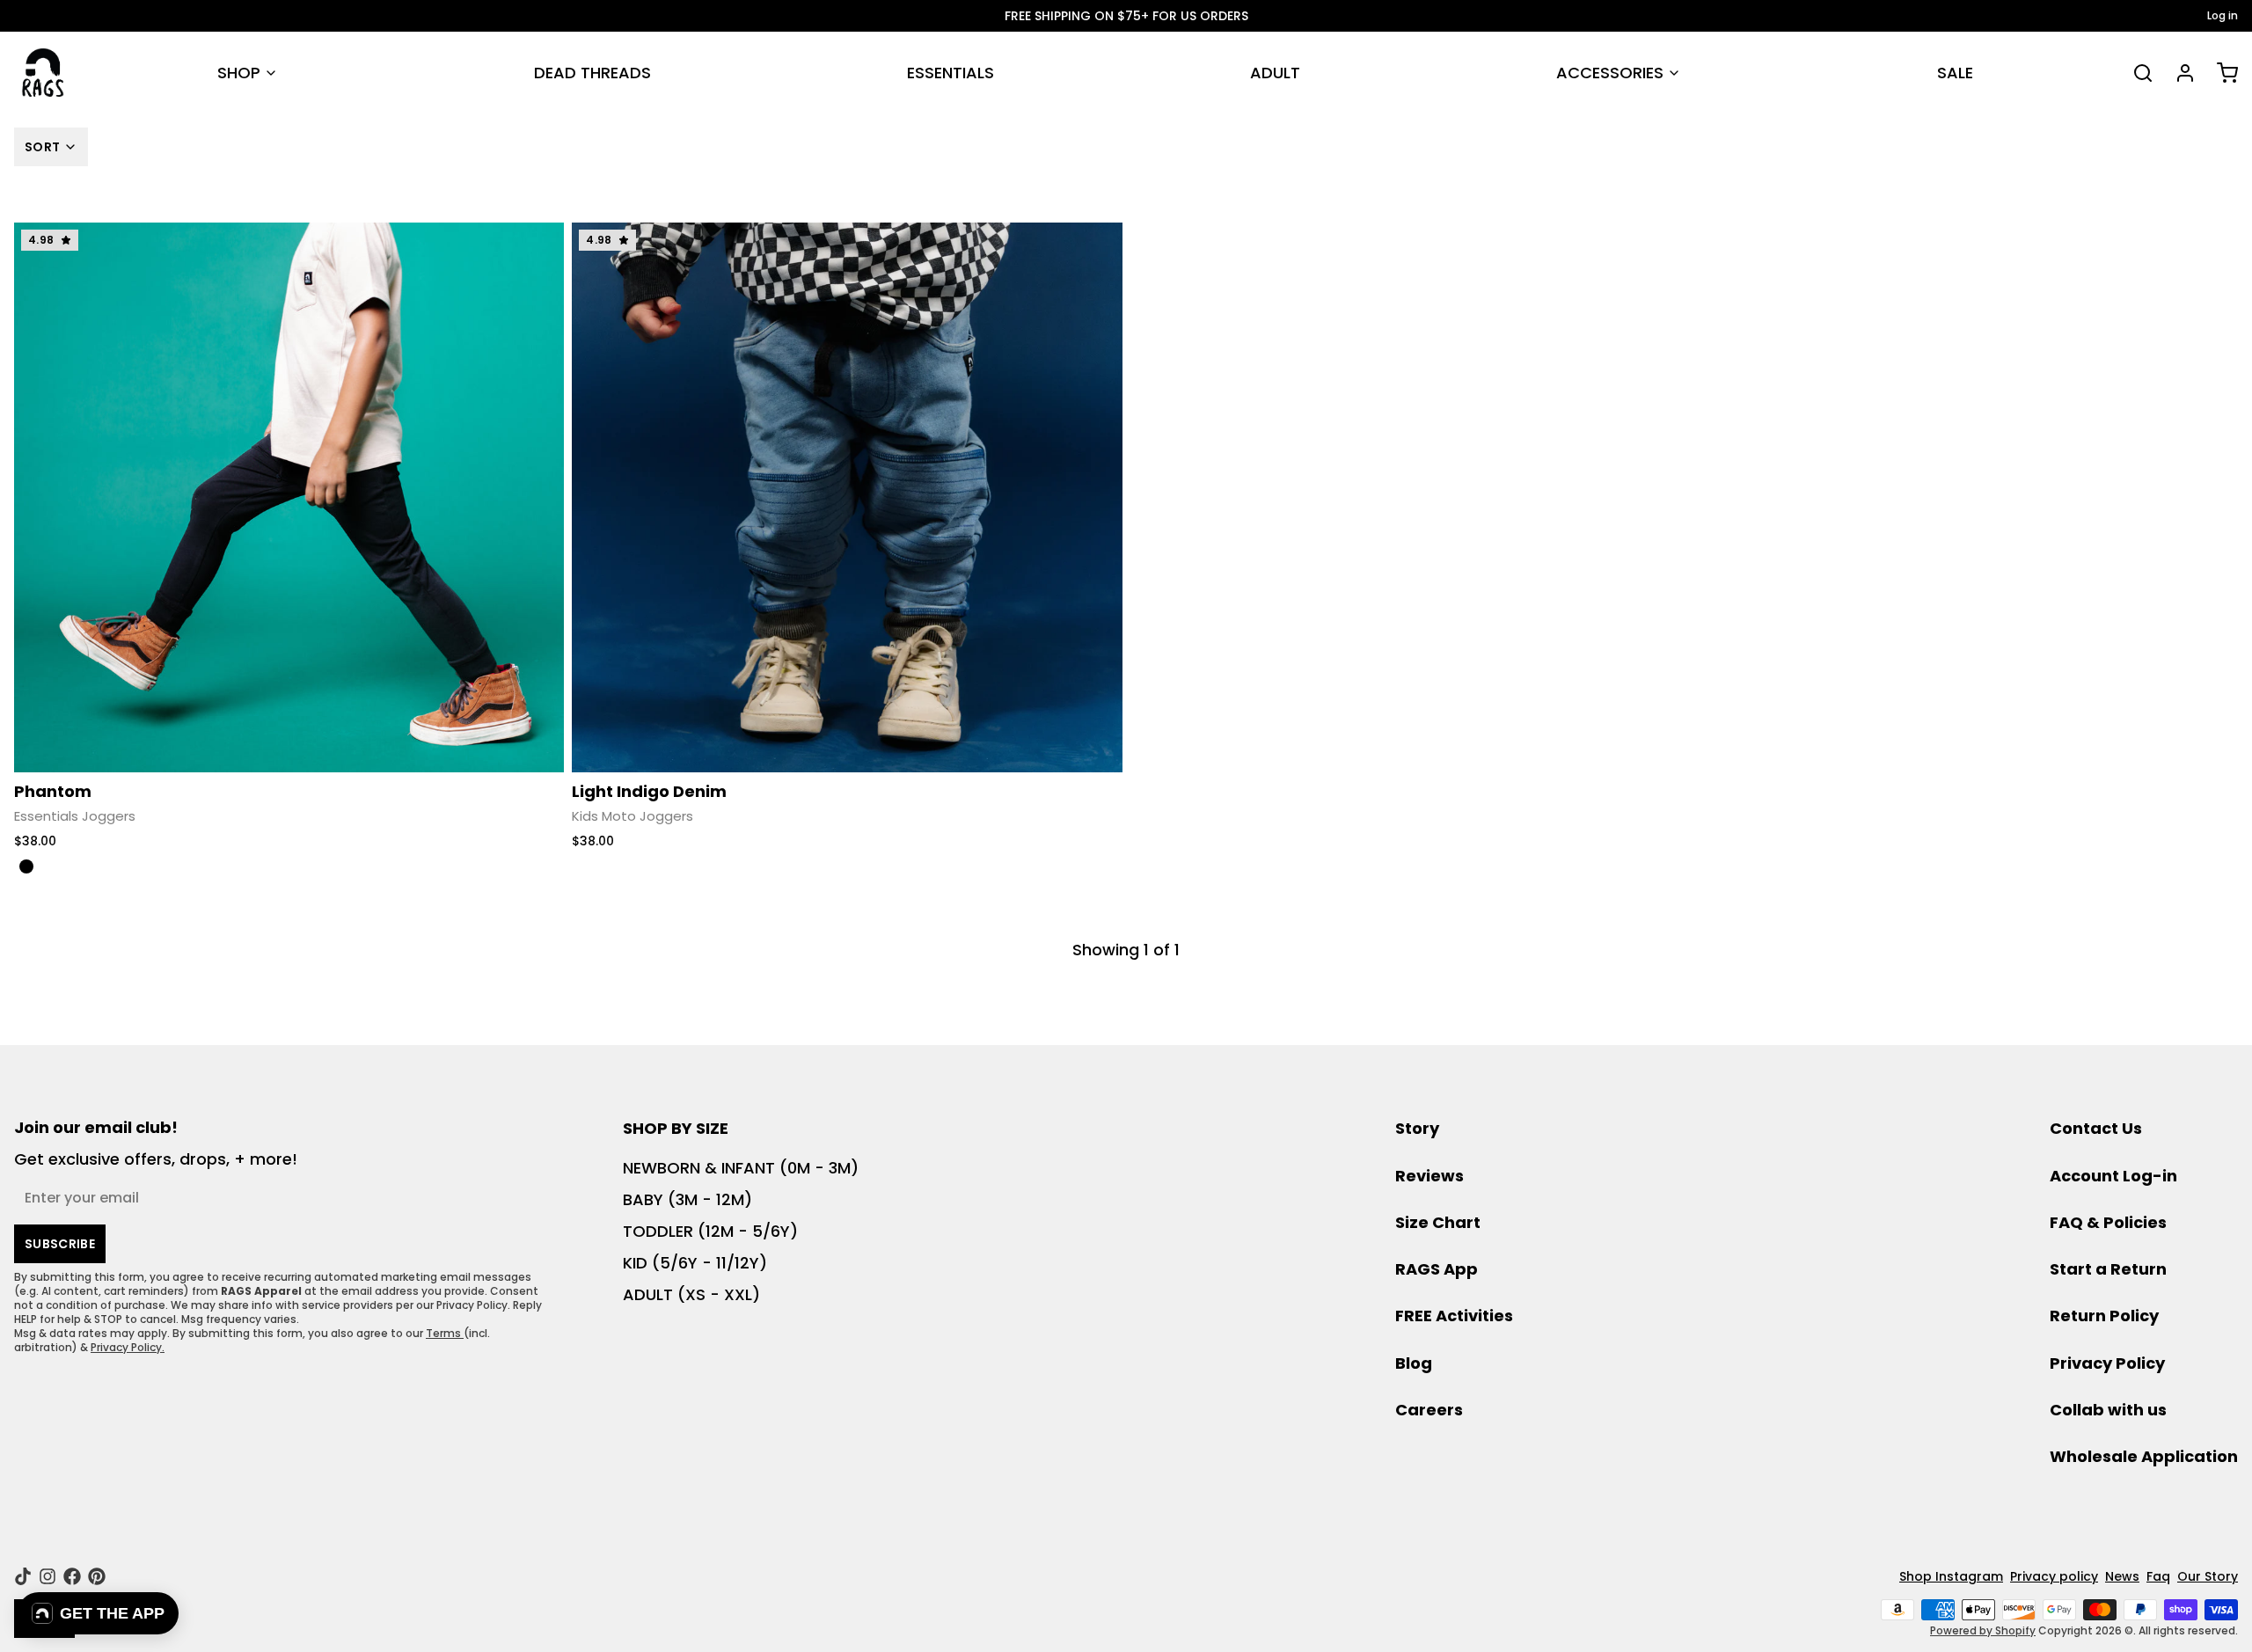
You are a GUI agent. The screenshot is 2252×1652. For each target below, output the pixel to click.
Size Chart (1438, 1222)
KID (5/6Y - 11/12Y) (695, 1263)
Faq (2158, 1576)
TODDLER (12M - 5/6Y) (710, 1231)
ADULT (1275, 73)
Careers (1429, 1410)
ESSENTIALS (951, 73)
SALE (1955, 73)
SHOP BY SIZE (676, 1128)
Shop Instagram (1951, 1576)
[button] (98, 1613)
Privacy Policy (2107, 1363)
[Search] (2136, 73)
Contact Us (2096, 1128)
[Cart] (2220, 73)
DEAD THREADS (592, 73)
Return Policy (2104, 1316)
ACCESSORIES (1610, 73)
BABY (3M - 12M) (687, 1199)
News (2122, 1576)
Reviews (1429, 1176)
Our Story (2208, 1576)
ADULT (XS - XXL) (691, 1294)
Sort (42, 147)
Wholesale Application (2144, 1456)
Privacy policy (2054, 1576)
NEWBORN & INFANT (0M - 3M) (741, 1168)
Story (1417, 1128)
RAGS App (1437, 1269)
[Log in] (2178, 73)
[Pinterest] (97, 1576)
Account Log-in (2113, 1176)
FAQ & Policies (2108, 1222)
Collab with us (2108, 1410)
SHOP (239, 73)
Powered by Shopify (1983, 1630)
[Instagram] (48, 1576)
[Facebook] (72, 1576)
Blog (1414, 1363)
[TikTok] (23, 1576)
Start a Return (2108, 1269)
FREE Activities (1454, 1316)
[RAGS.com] (43, 73)
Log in (2223, 16)
